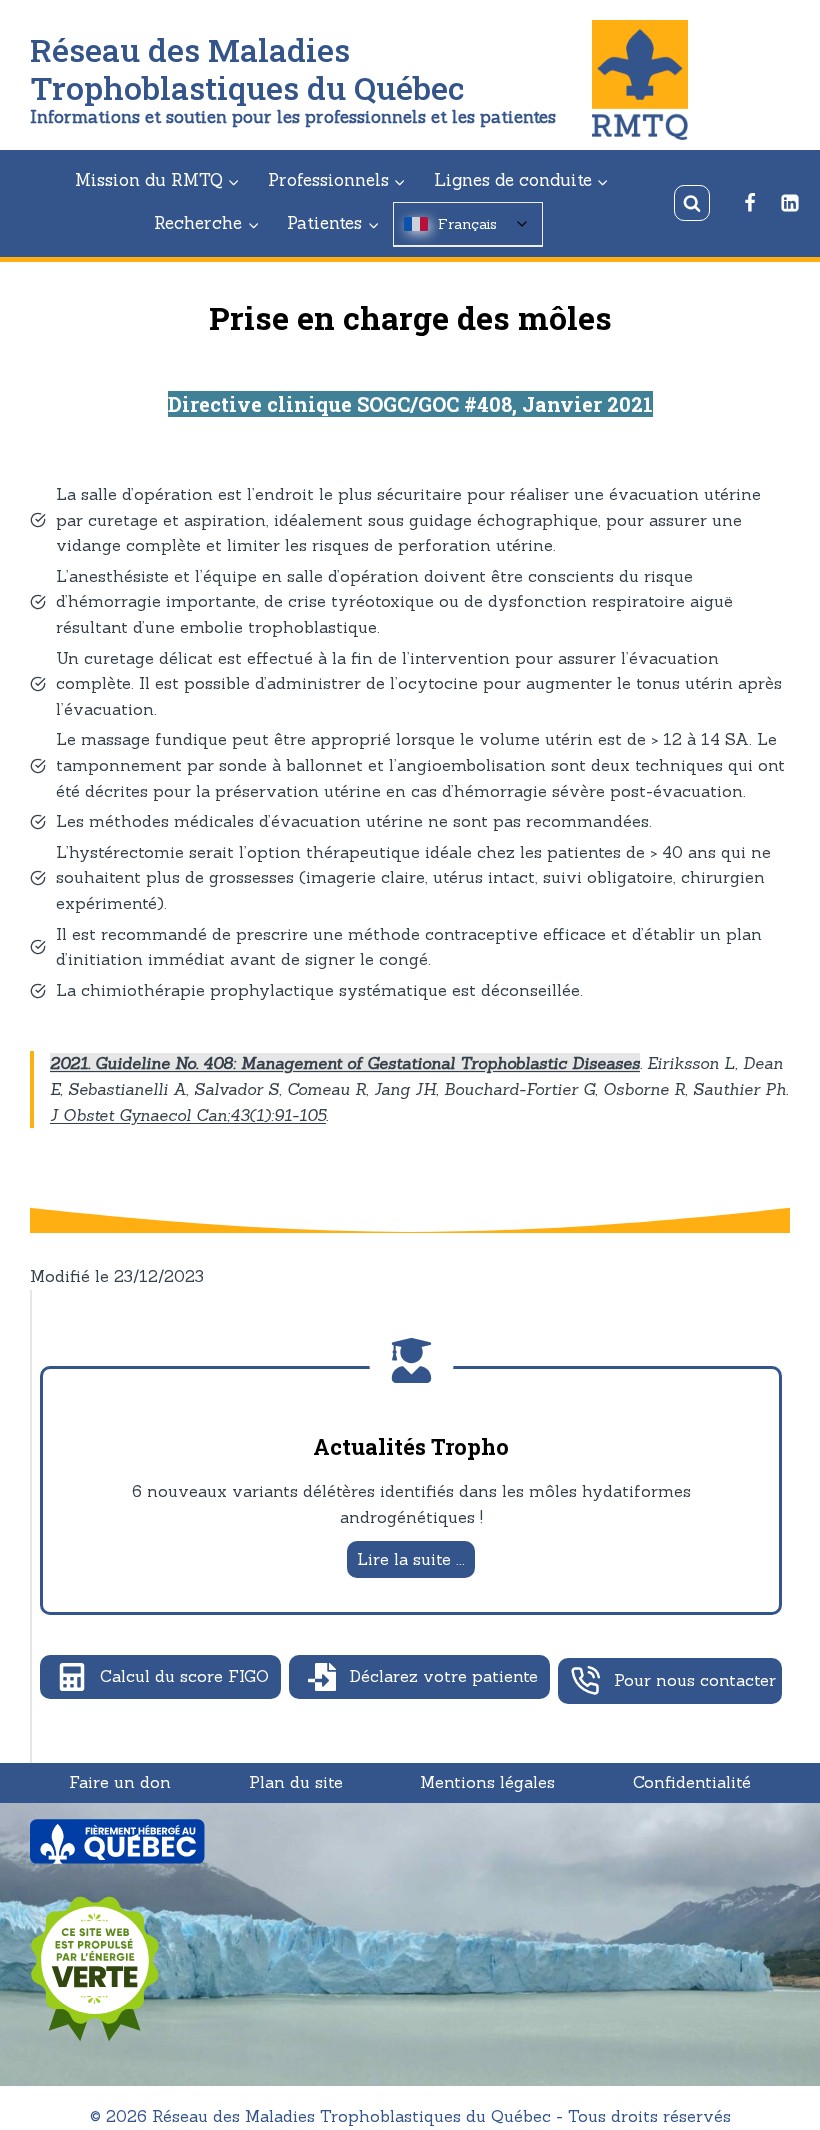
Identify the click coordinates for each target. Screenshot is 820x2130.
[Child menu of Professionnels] (337, 181)
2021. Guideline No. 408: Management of (208, 1063)
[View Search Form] (692, 203)
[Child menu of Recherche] (206, 224)
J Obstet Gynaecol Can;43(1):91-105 (188, 1115)
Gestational (411, 1063)
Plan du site (296, 1782)
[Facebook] (750, 203)
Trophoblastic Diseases (547, 1063)
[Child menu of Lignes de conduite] (521, 181)
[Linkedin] (790, 203)
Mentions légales (487, 1782)
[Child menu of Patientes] (333, 224)
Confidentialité (692, 1782)
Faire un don (120, 1782)
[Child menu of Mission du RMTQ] (157, 181)
